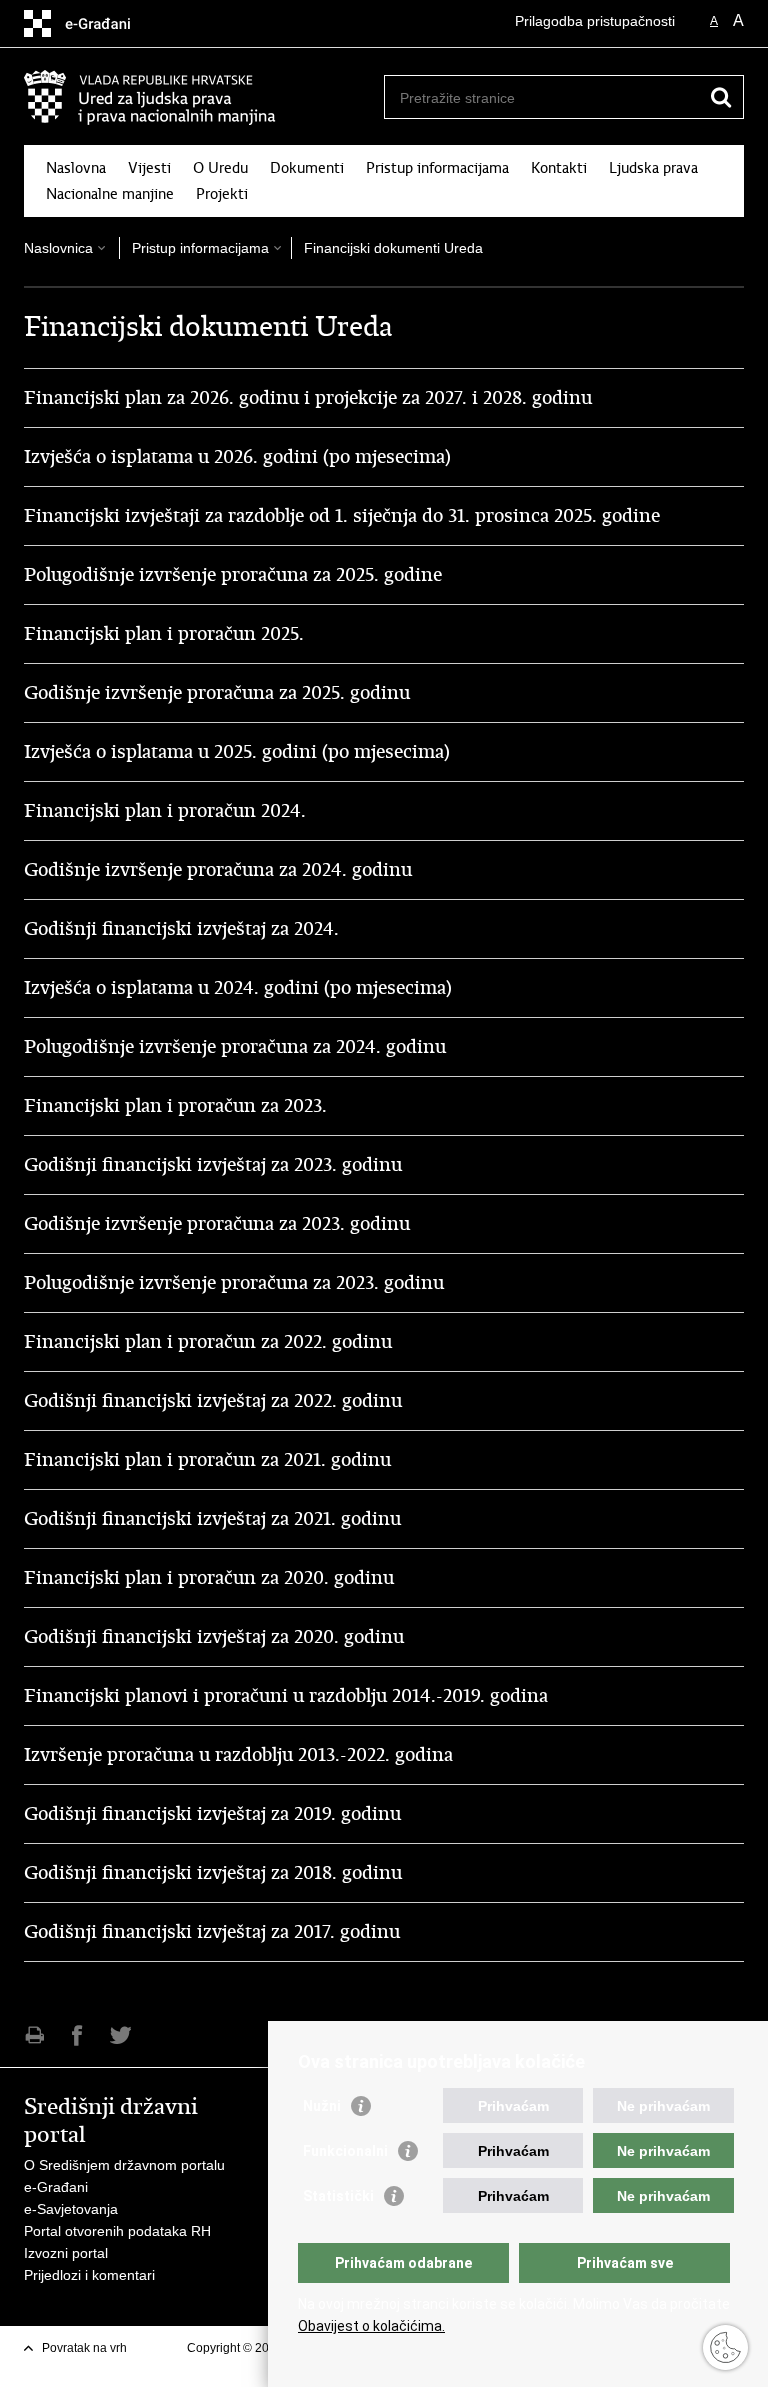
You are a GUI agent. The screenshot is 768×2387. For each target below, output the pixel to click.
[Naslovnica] (204, 97)
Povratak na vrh (84, 2348)
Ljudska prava (653, 168)
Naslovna (76, 168)
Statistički (338, 2196)
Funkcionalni (345, 2151)
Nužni (322, 2106)
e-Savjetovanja (71, 2209)
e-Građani (56, 2187)
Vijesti (149, 168)
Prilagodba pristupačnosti (595, 21)
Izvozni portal (66, 2253)
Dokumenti (307, 168)
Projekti (222, 194)
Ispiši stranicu (34, 2035)
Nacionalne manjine (110, 194)
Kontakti (559, 168)
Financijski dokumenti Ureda (393, 248)
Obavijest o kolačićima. (371, 2326)
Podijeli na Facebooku (77, 2035)
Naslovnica (58, 248)
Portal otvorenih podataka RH (117, 2231)
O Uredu (220, 168)
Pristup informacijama (437, 168)
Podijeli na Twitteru (120, 2035)
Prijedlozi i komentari (89, 2275)
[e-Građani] (109, 23)
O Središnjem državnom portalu (124, 2165)
